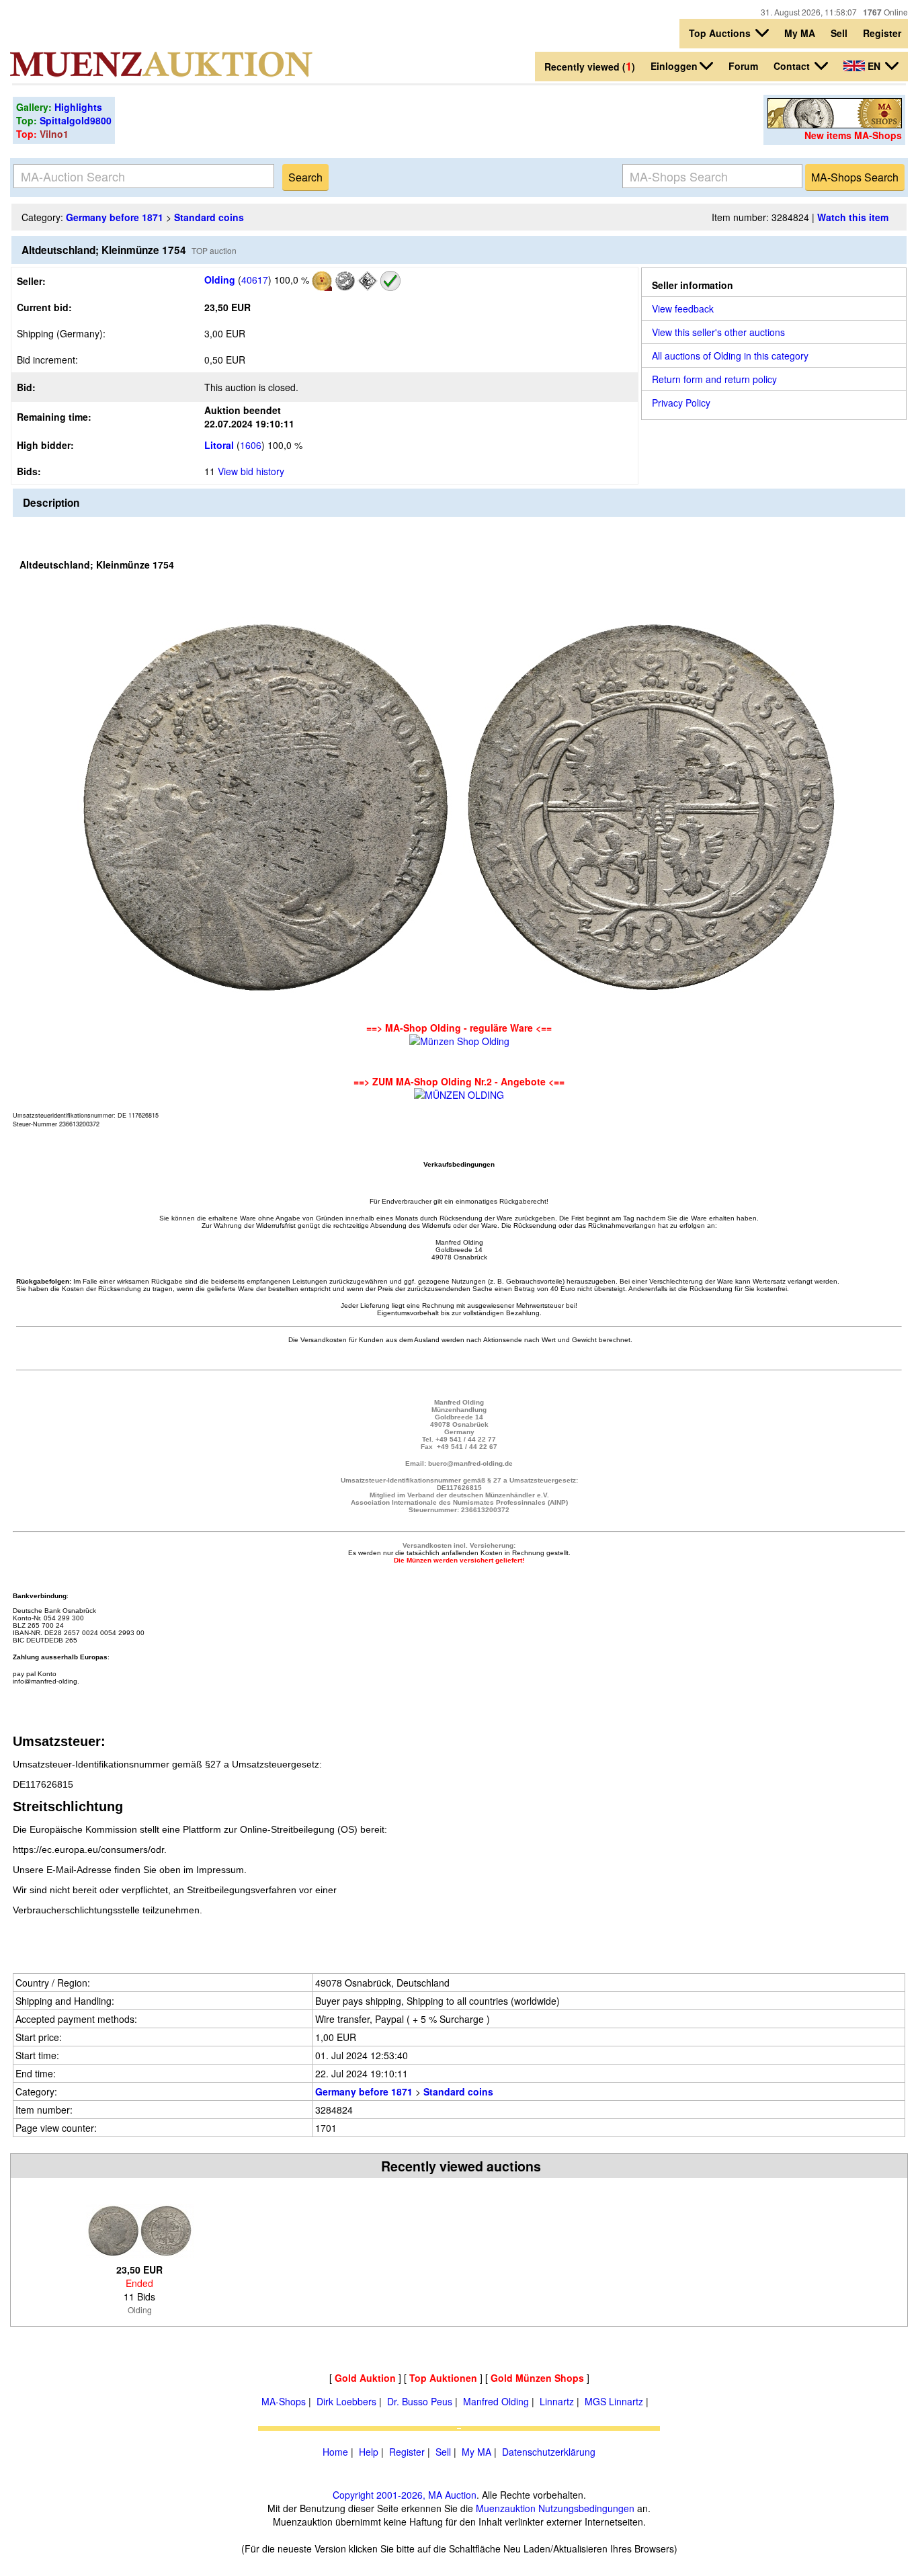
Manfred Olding (496, 2401)
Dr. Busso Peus (420, 2401)
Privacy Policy (681, 403)
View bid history (251, 471)
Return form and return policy (714, 379)
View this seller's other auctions (718, 332)
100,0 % (290, 280)
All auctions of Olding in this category (730, 356)
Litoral (219, 445)
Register (882, 33)
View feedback (683, 308)
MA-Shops (284, 2401)
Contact (793, 66)
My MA (800, 33)
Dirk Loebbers (346, 2401)
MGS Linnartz (614, 2401)
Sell (839, 33)
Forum (743, 66)
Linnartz (557, 2401)
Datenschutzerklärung (549, 2452)
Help (369, 2452)
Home (335, 2452)
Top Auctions (721, 33)
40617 (255, 280)
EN (874, 66)
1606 (251, 445)
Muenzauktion (506, 2508)
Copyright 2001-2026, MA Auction (405, 2495)
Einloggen (674, 66)
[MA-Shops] (835, 124)
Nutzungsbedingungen (586, 2508)
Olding (220, 280)
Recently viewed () (590, 66)
